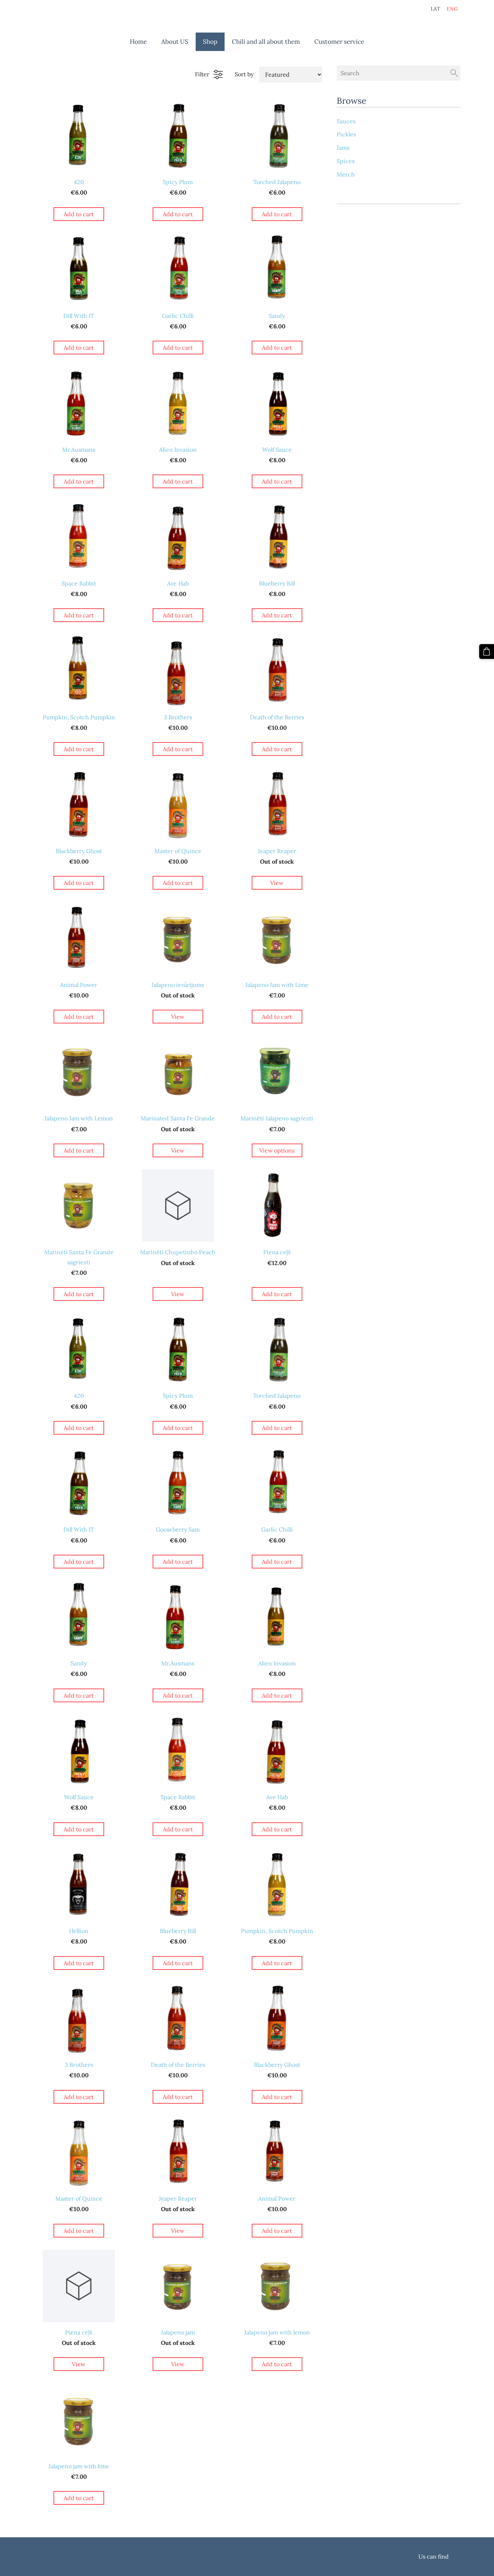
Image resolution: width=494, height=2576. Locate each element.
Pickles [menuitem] (346, 134)
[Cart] (487, 652)
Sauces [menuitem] (346, 121)
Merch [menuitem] (346, 174)
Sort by (244, 74)
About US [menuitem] (175, 42)
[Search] (454, 73)
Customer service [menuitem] (339, 42)
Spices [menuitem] (346, 161)
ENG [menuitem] (452, 9)
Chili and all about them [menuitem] (266, 42)
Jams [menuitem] (343, 148)
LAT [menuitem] (435, 9)
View (277, 883)
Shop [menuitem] (210, 42)
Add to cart (79, 214)
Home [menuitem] (138, 42)
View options (277, 1150)
